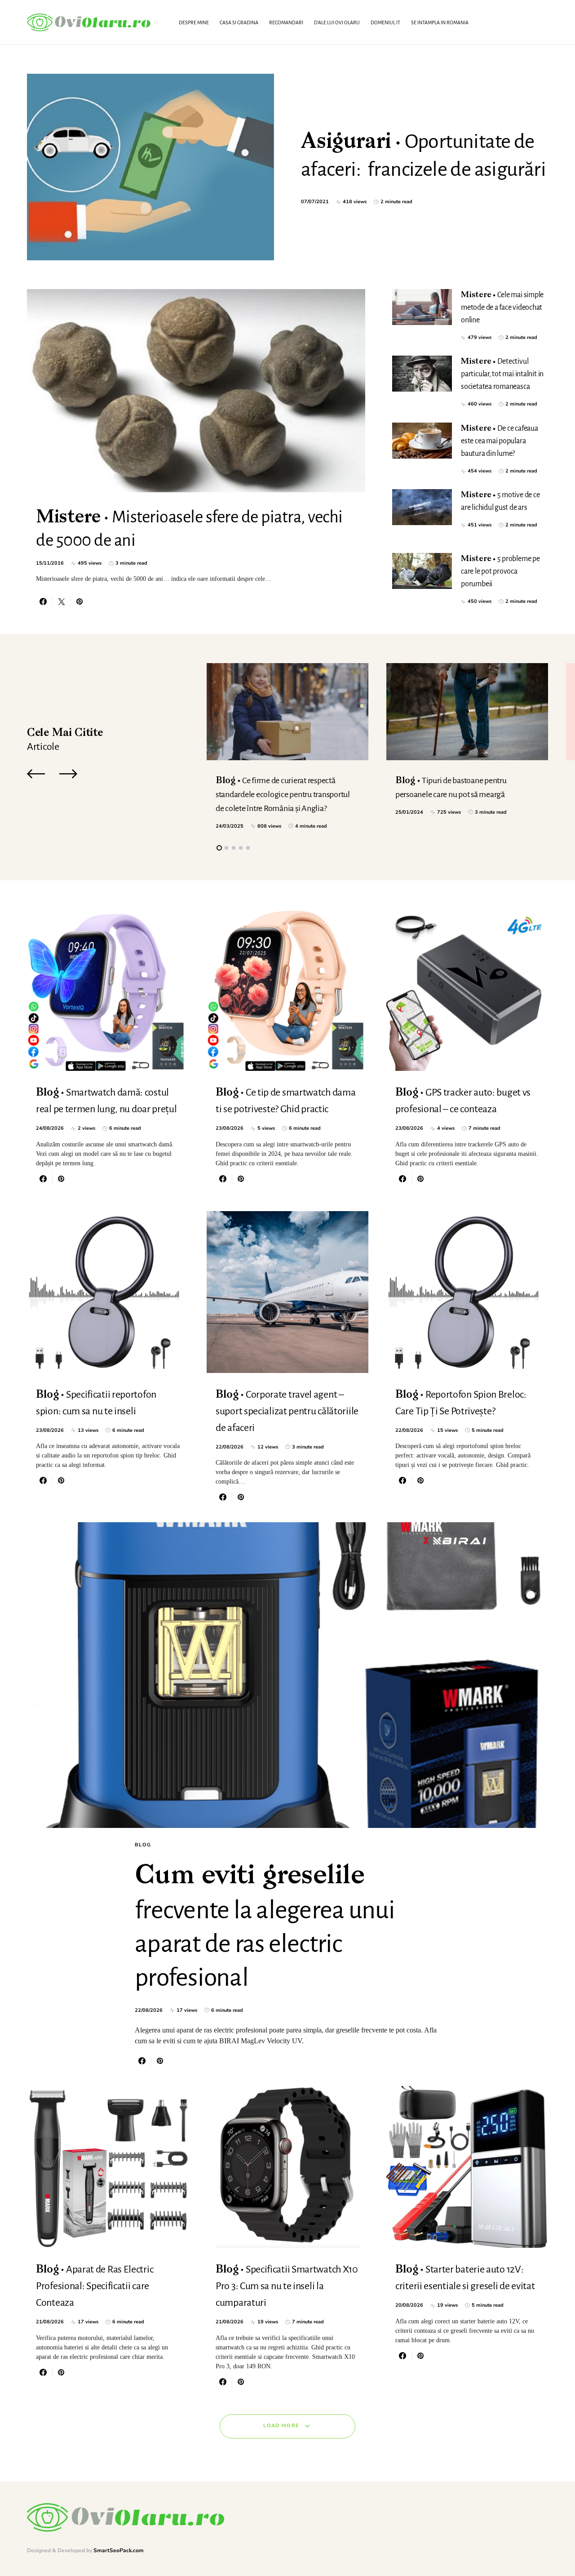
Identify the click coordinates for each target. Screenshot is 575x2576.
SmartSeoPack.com (119, 2550)
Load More (281, 2426)
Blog (143, 1845)
